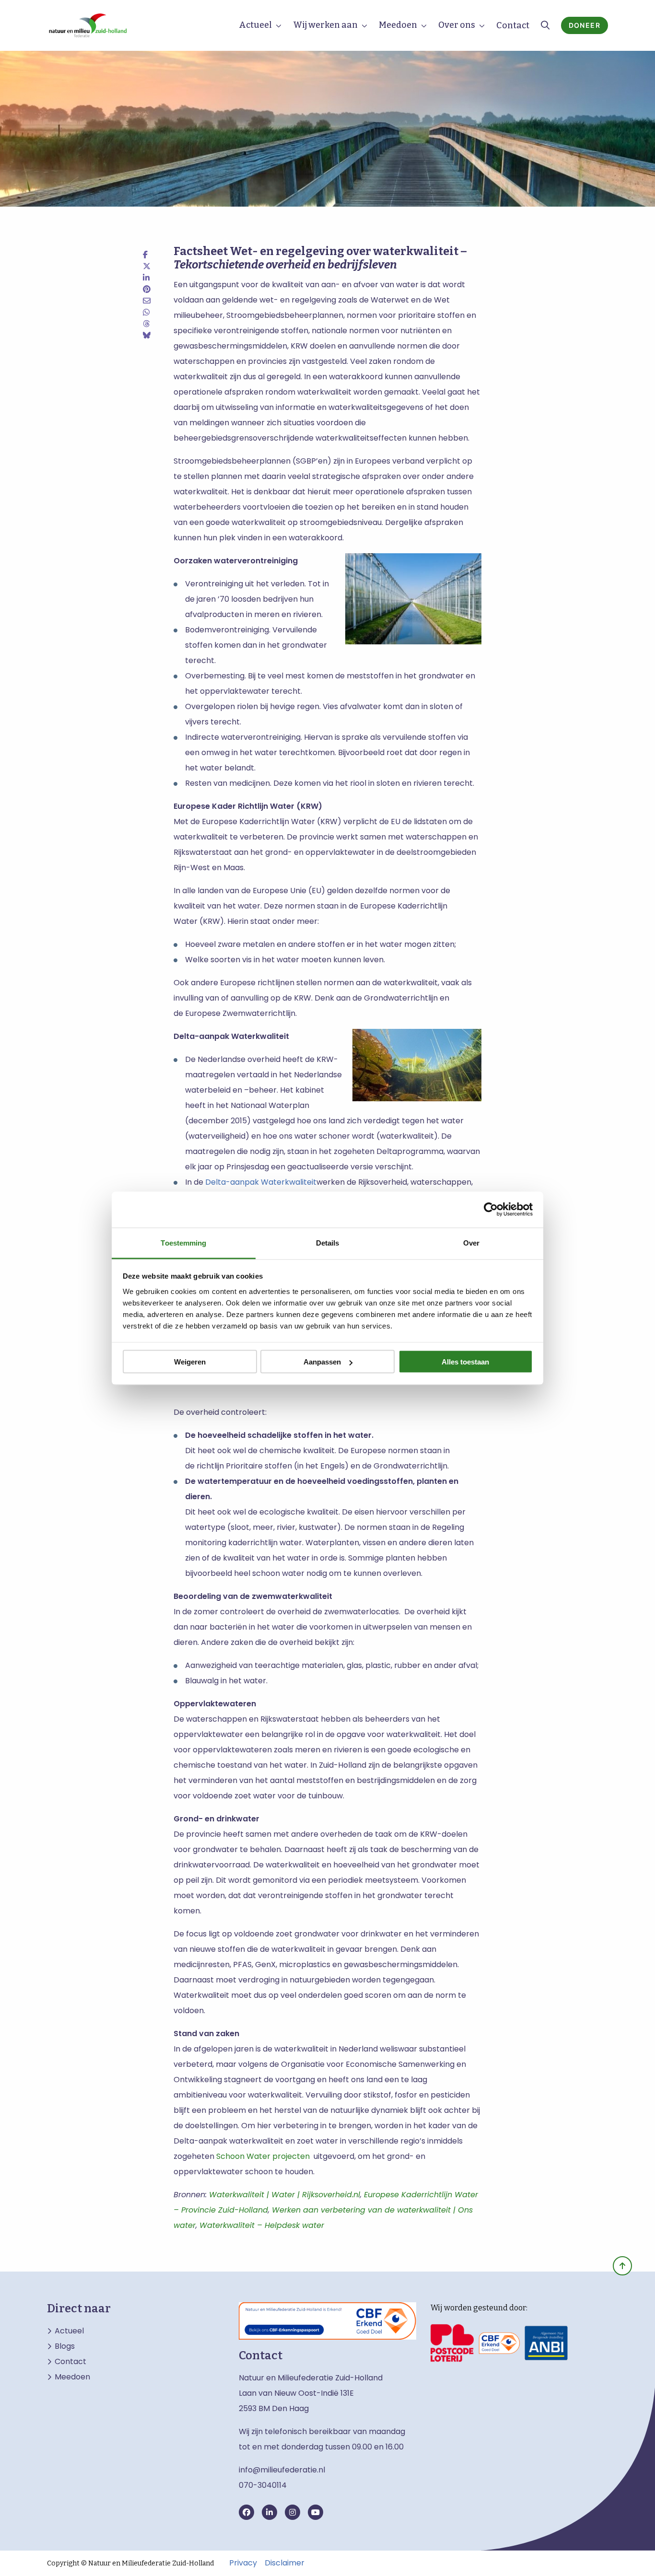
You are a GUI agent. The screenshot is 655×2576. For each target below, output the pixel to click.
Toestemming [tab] (183, 1242)
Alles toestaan (465, 1362)
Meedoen (398, 25)
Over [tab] (471, 1242)
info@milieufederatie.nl (282, 2470)
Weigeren (190, 1362)
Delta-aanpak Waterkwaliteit (261, 1182)
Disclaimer (285, 2563)
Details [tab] (328, 1242)
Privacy (243, 2563)
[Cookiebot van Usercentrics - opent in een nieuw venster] (491, 1210)
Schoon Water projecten (263, 2156)
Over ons (457, 25)
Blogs (65, 2346)
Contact (513, 25)
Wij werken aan (325, 25)
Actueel (255, 25)
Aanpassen (322, 1362)
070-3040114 (263, 2485)
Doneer (585, 25)
